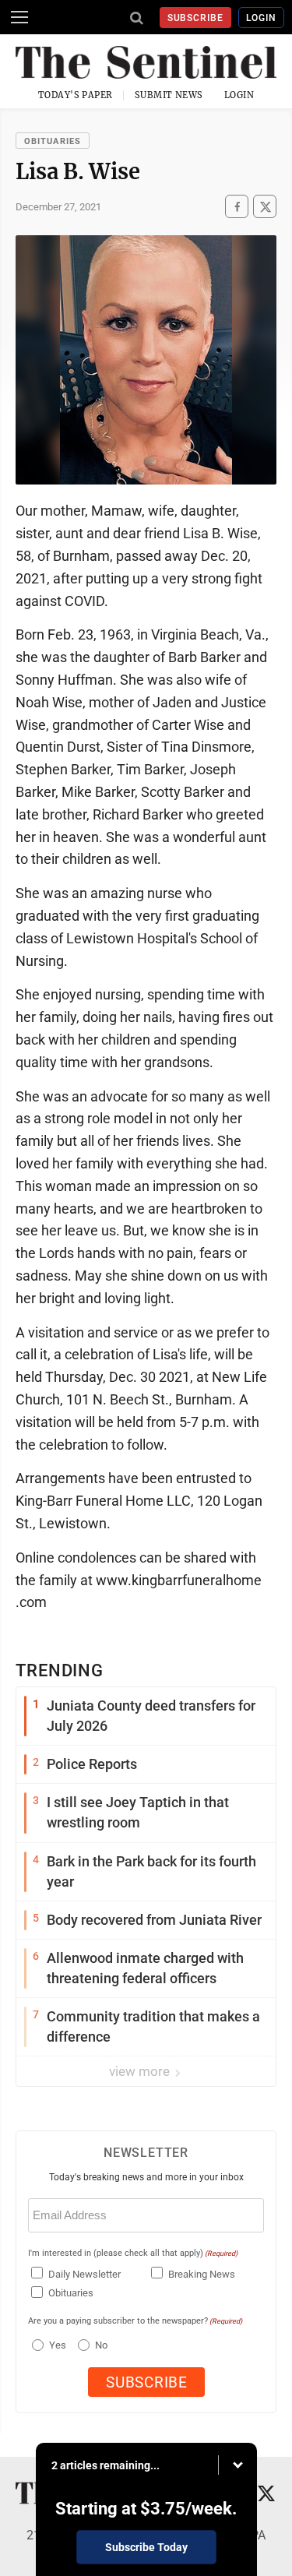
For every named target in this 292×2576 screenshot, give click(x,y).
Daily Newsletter (84, 2274)
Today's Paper (76, 95)
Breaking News (202, 2274)
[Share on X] (265, 207)
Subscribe (196, 18)
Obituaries (53, 141)
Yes (56, 2345)
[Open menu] (19, 17)
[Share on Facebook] (237, 207)
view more (141, 2071)
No (101, 2345)
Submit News (169, 95)
